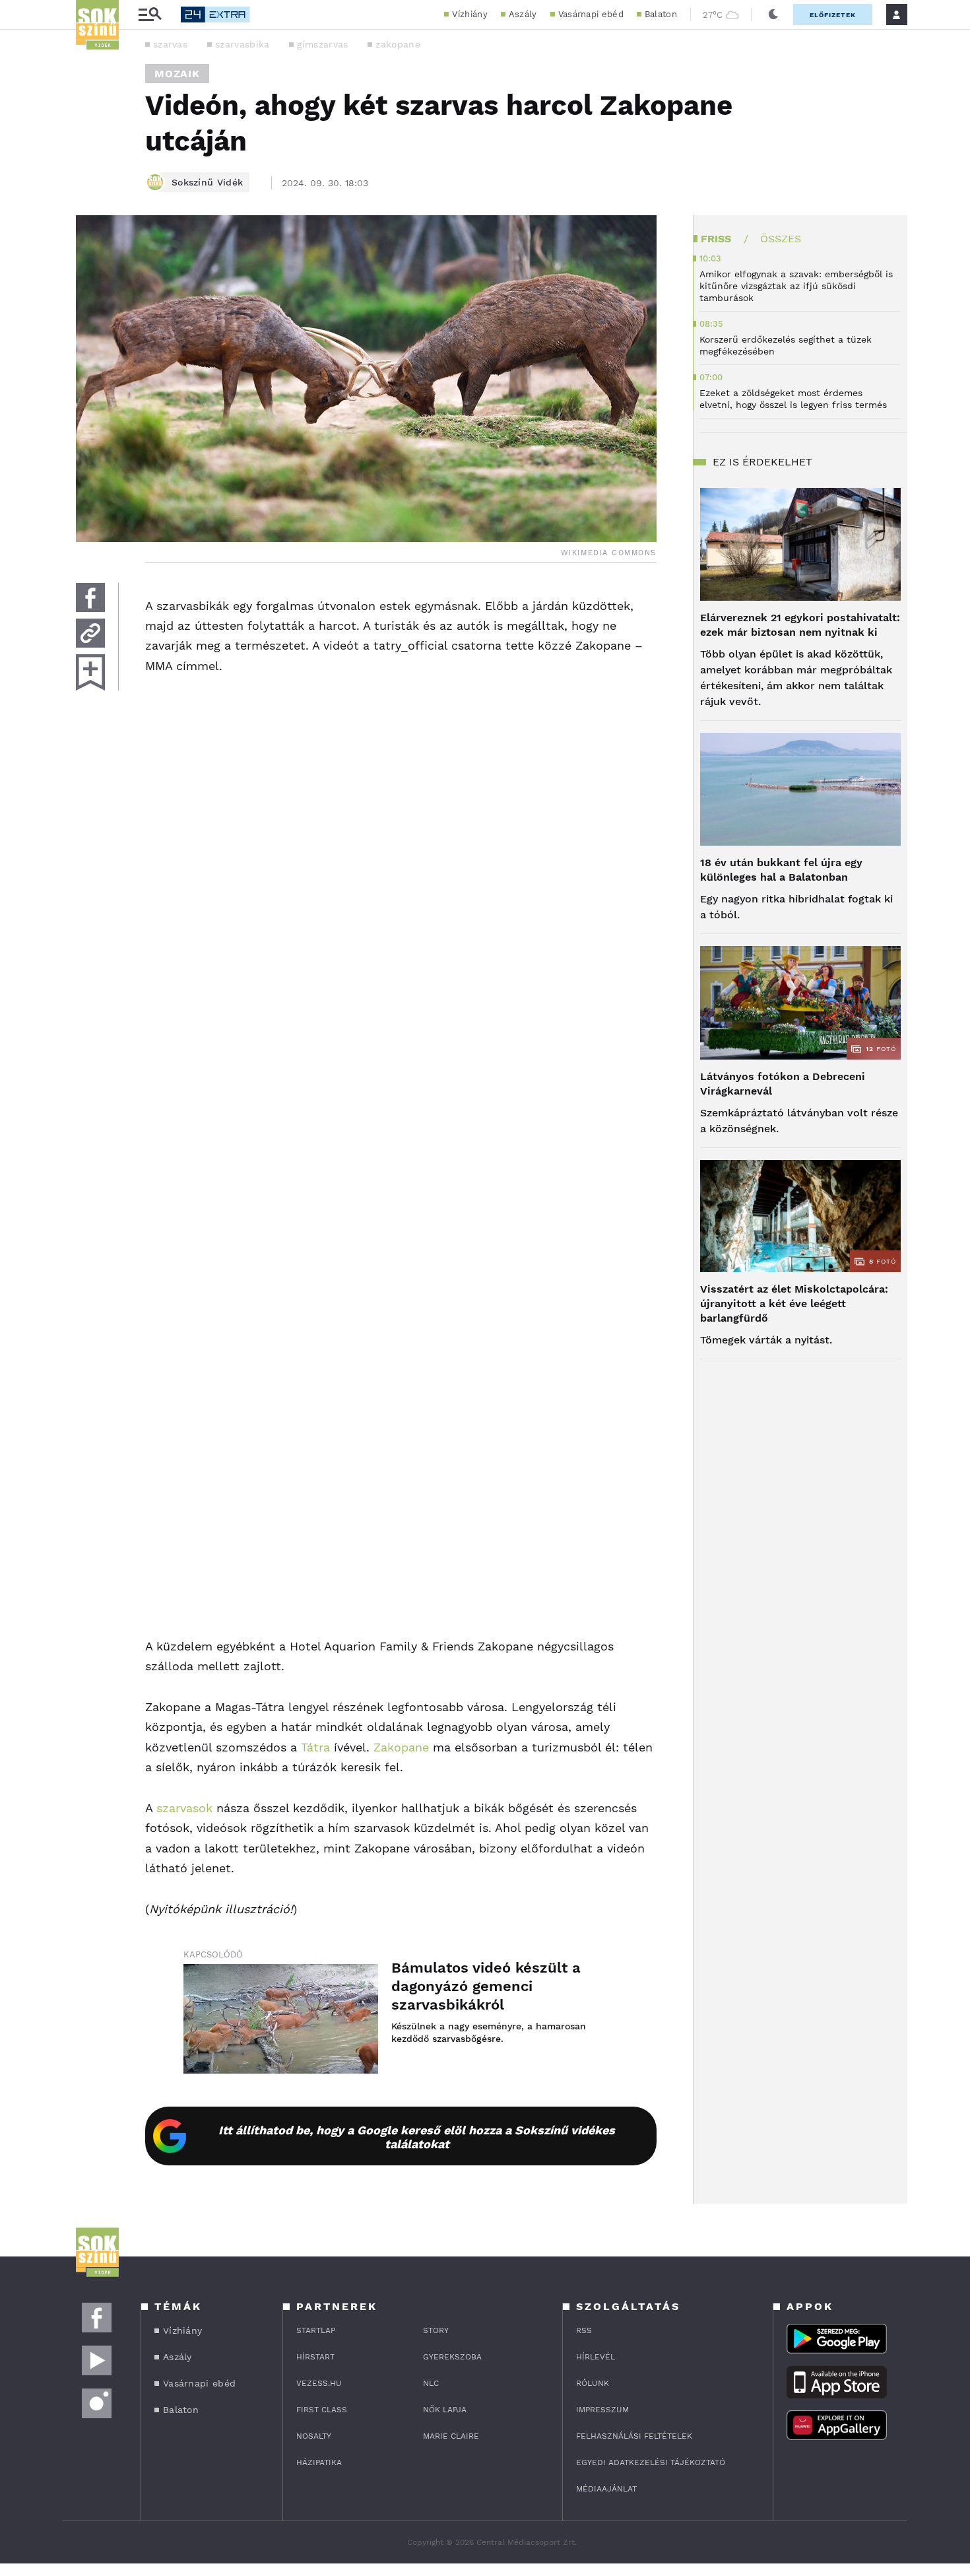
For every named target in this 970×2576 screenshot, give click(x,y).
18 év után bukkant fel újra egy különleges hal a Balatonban (781, 870)
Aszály (523, 14)
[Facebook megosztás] (90, 597)
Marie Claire (451, 2436)
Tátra (315, 1747)
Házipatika (319, 2462)
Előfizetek (833, 15)
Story (436, 2330)
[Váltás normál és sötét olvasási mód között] (773, 15)
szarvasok (184, 1808)
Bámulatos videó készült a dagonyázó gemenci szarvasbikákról (486, 1986)
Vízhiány (469, 14)
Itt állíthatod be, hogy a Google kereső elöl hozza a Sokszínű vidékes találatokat (417, 2137)
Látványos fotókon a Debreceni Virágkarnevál (783, 1084)
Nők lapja (445, 2410)
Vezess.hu (319, 2383)
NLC (431, 2383)
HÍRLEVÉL (596, 2357)
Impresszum (602, 2410)
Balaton (661, 14)
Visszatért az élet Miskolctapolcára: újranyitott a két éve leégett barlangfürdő (794, 1304)
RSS (584, 2330)
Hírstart (315, 2357)
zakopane (398, 44)
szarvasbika (242, 44)
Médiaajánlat (606, 2489)
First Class (322, 2410)
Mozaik (177, 74)
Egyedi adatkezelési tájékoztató (651, 2462)
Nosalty (314, 2436)
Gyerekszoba (452, 2357)
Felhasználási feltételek (634, 2436)
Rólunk (593, 2383)
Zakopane (401, 1747)
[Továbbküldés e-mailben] (90, 633)
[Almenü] (150, 15)
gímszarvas (322, 44)
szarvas (170, 44)
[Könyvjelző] (90, 672)
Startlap (316, 2330)
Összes (781, 239)
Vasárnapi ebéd (591, 14)
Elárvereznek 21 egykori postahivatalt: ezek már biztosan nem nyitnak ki (800, 625)
